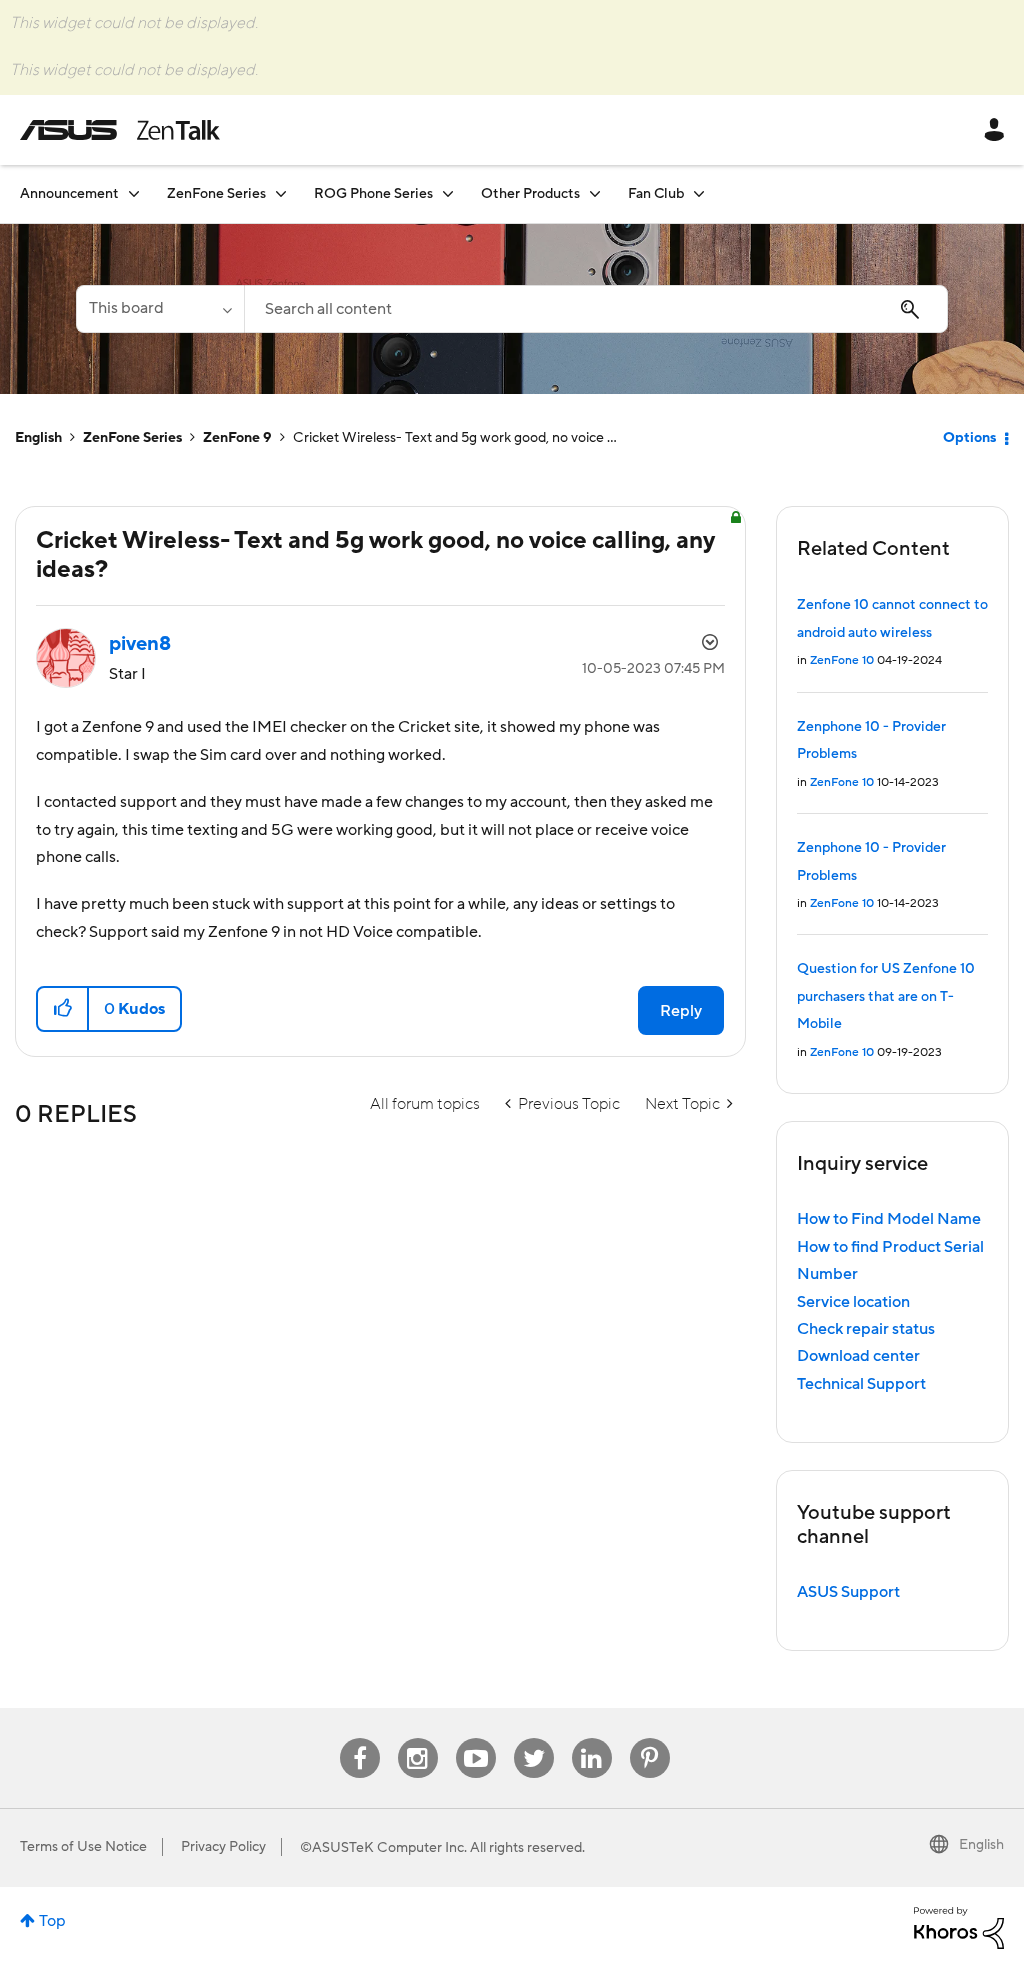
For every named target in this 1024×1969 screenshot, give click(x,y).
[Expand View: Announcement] (134, 193)
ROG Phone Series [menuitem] (373, 194)
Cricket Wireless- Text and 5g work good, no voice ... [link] (455, 438)
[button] (63, 1009)
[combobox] (596, 309)
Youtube (476, 1738)
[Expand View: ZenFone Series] (281, 193)
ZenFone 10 (842, 660)
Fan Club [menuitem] (656, 194)
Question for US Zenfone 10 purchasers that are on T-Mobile (886, 996)
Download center (858, 1356)
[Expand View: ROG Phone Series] (448, 193)
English (38, 438)
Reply (681, 1011)
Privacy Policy (223, 1847)
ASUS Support (848, 1592)
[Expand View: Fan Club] (699, 193)
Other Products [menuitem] (530, 194)
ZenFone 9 (237, 438)
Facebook (360, 1738)
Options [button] (969, 438)
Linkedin (592, 1738)
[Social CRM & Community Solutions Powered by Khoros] (959, 1927)
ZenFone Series (132, 438)
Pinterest (650, 1738)
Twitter (533, 1738)
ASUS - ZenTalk (120, 130)
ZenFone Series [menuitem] (216, 194)
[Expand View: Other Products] (595, 193)
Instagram (417, 1738)
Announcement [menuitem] (69, 194)
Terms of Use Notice (83, 1847)
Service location (853, 1302)
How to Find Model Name (889, 1219)
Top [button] (52, 1921)
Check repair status (866, 1329)
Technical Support (861, 1384)
